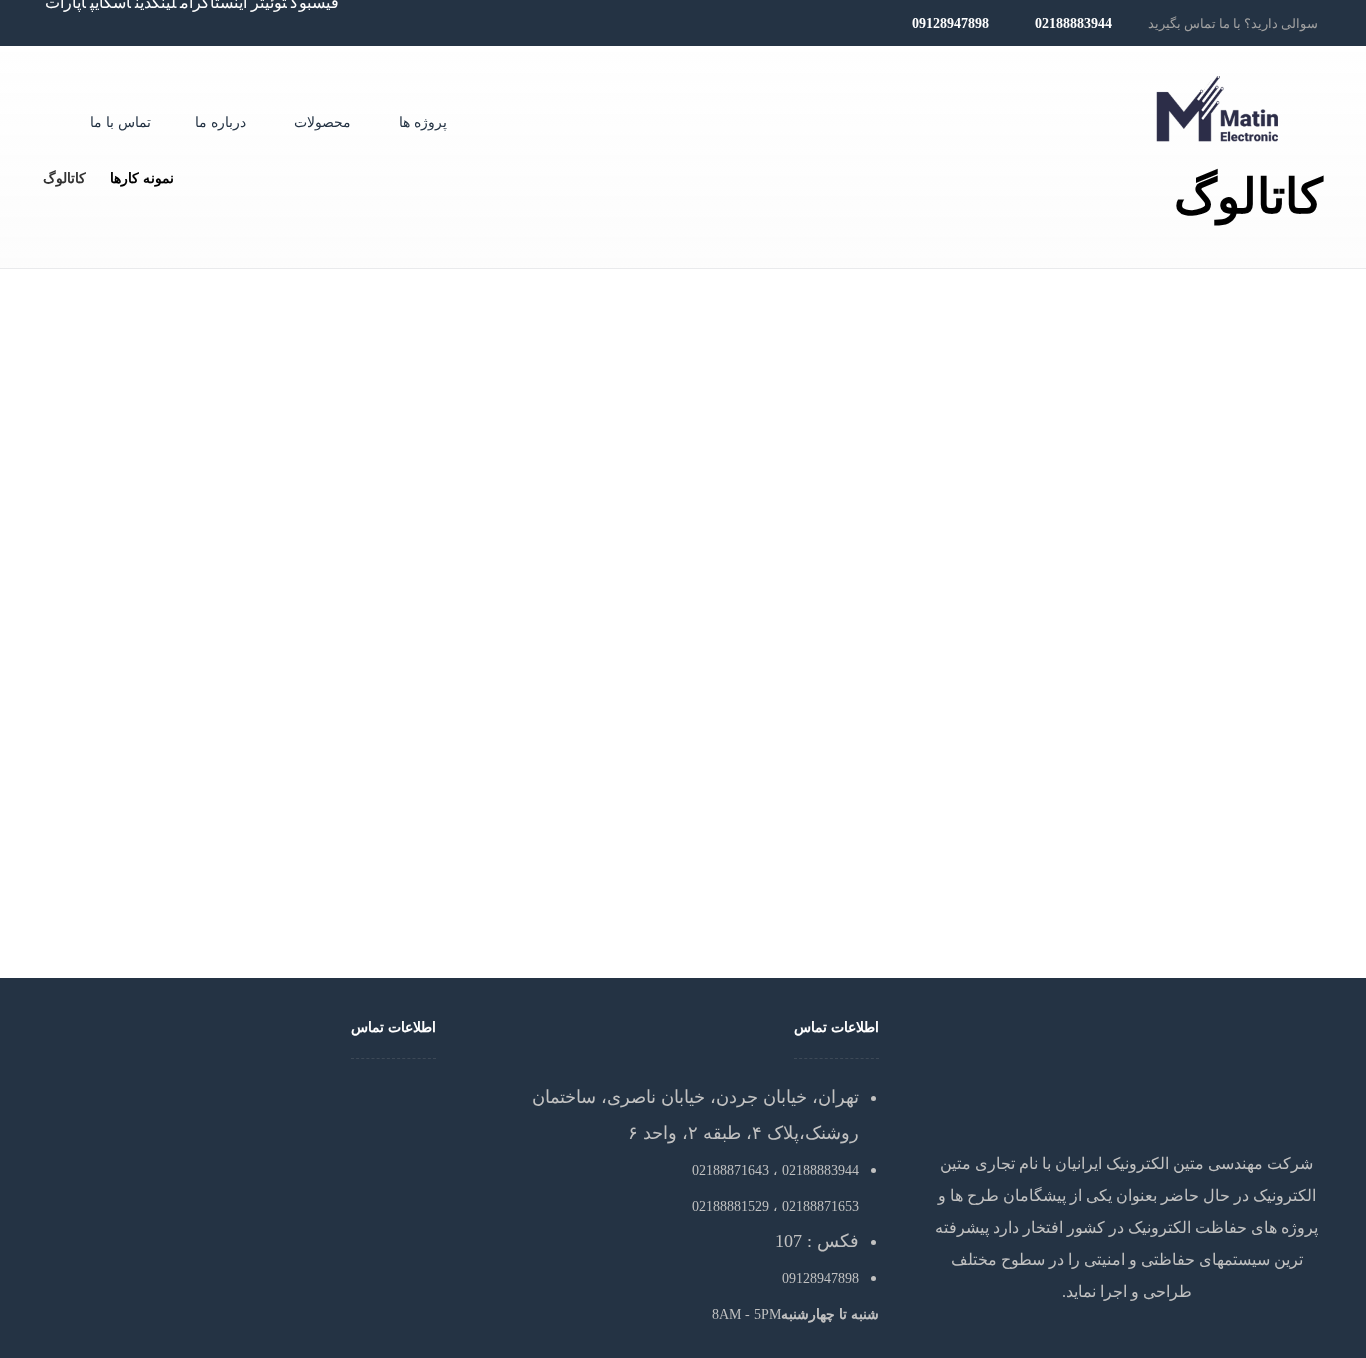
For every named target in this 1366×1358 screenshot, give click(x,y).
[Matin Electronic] (1218, 109)
